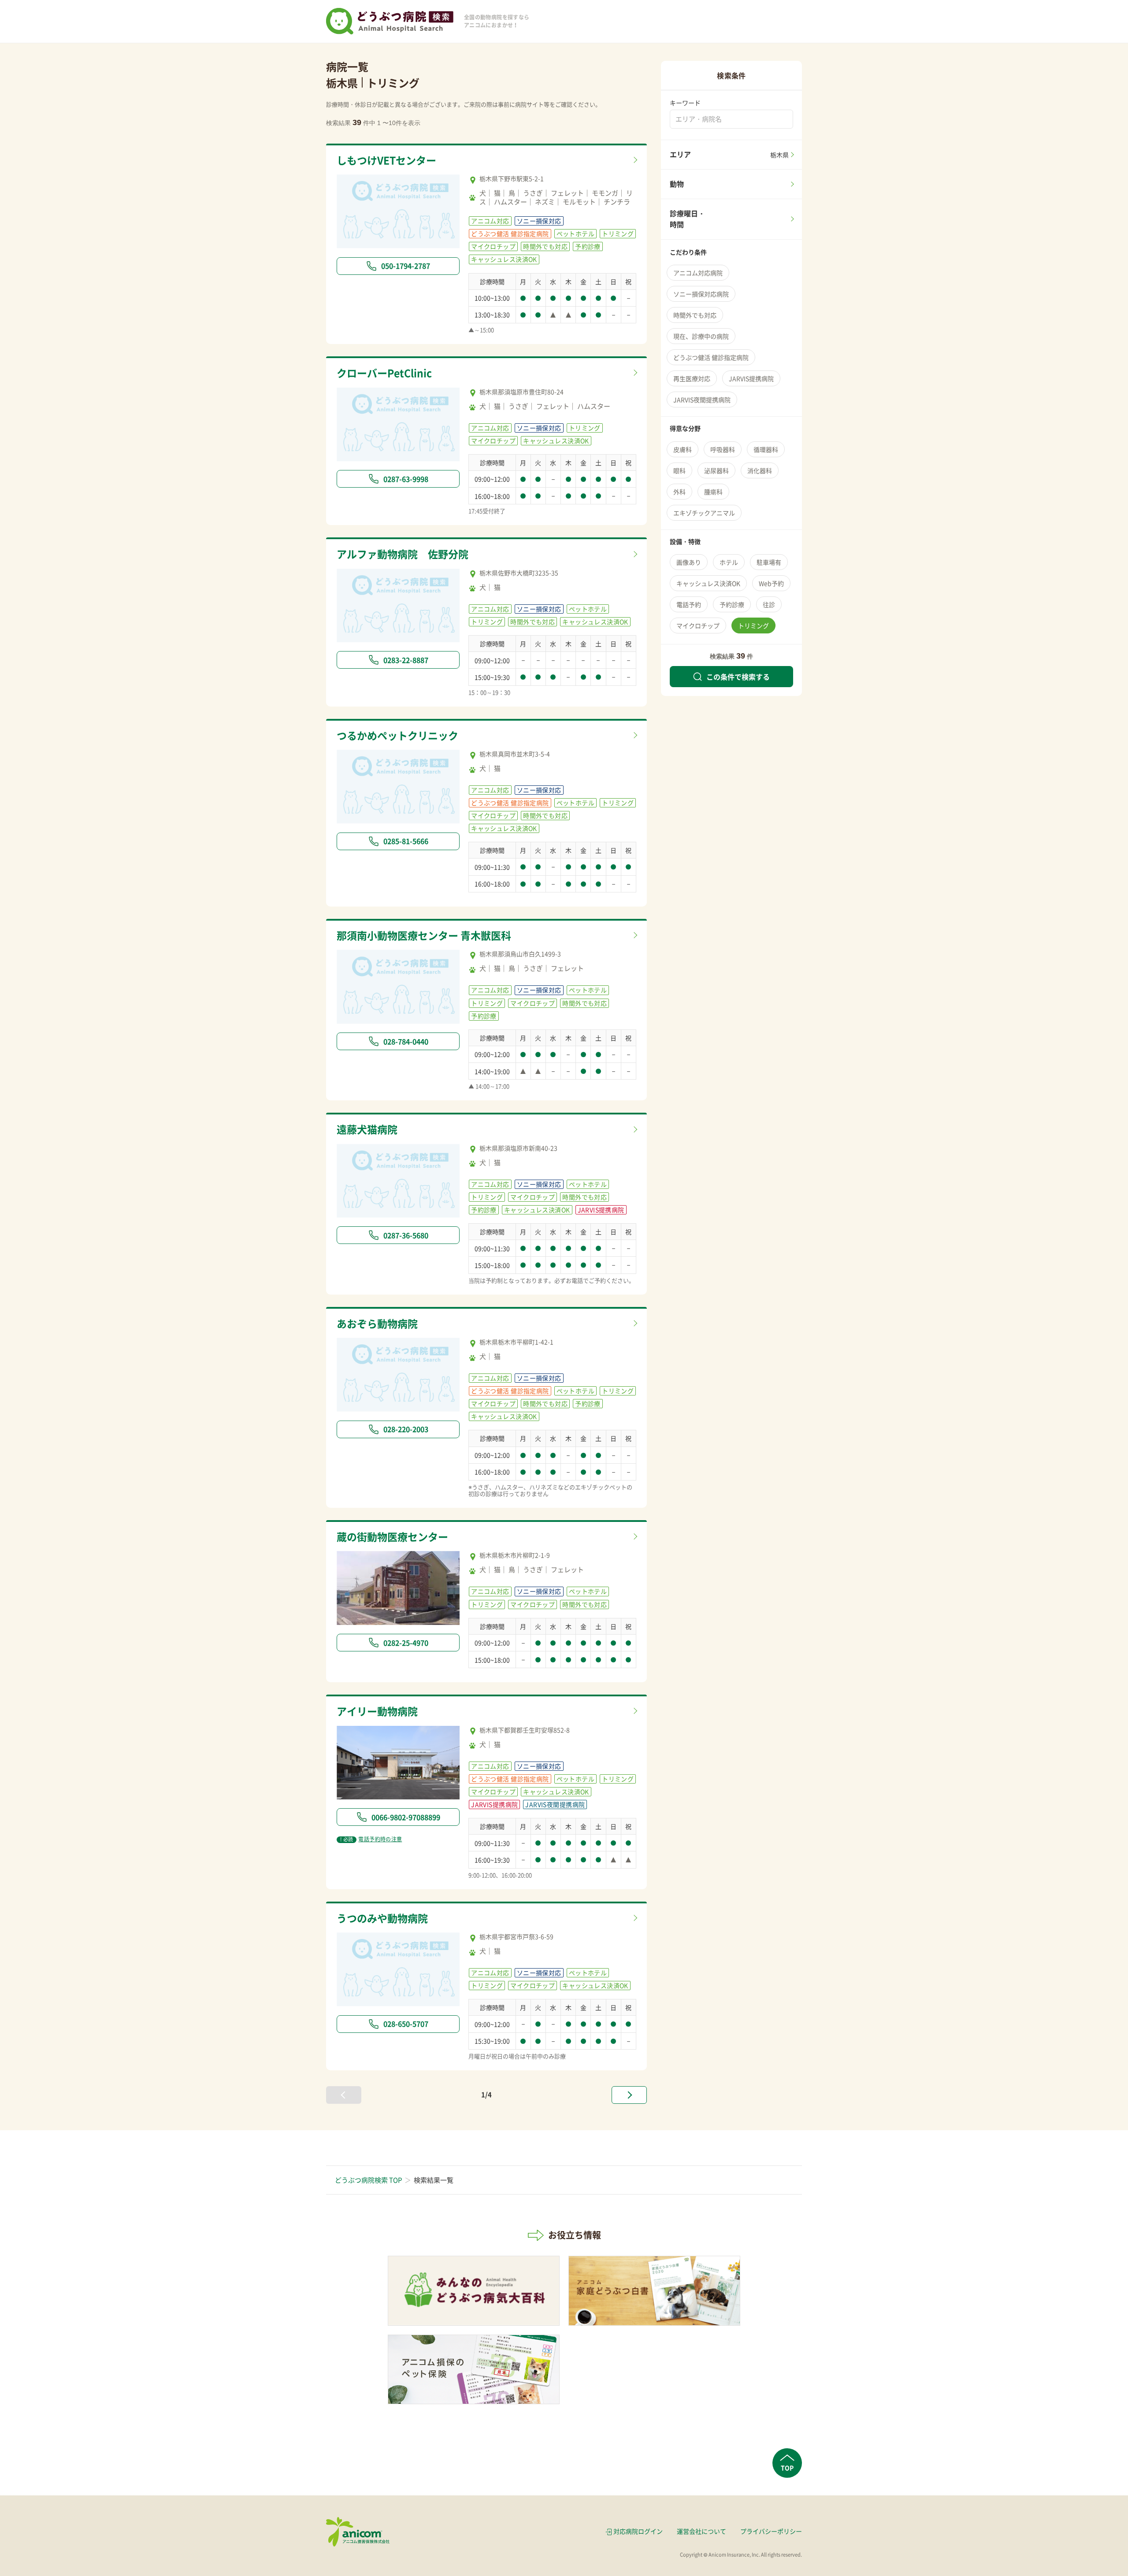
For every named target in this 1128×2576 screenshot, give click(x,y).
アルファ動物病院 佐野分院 (403, 554)
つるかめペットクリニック (397, 735)
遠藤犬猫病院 (367, 1129)
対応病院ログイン (638, 2531)
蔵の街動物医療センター (392, 1536)
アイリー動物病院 (377, 1711)
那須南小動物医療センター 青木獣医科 (424, 935)
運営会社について (701, 2531)
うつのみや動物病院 (382, 1918)
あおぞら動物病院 (377, 1323)
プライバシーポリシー (771, 2531)
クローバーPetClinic (384, 373)
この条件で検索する (738, 677)
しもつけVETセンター (386, 160)
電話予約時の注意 (371, 1839)
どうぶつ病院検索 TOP (368, 2180)
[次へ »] (629, 2095)
